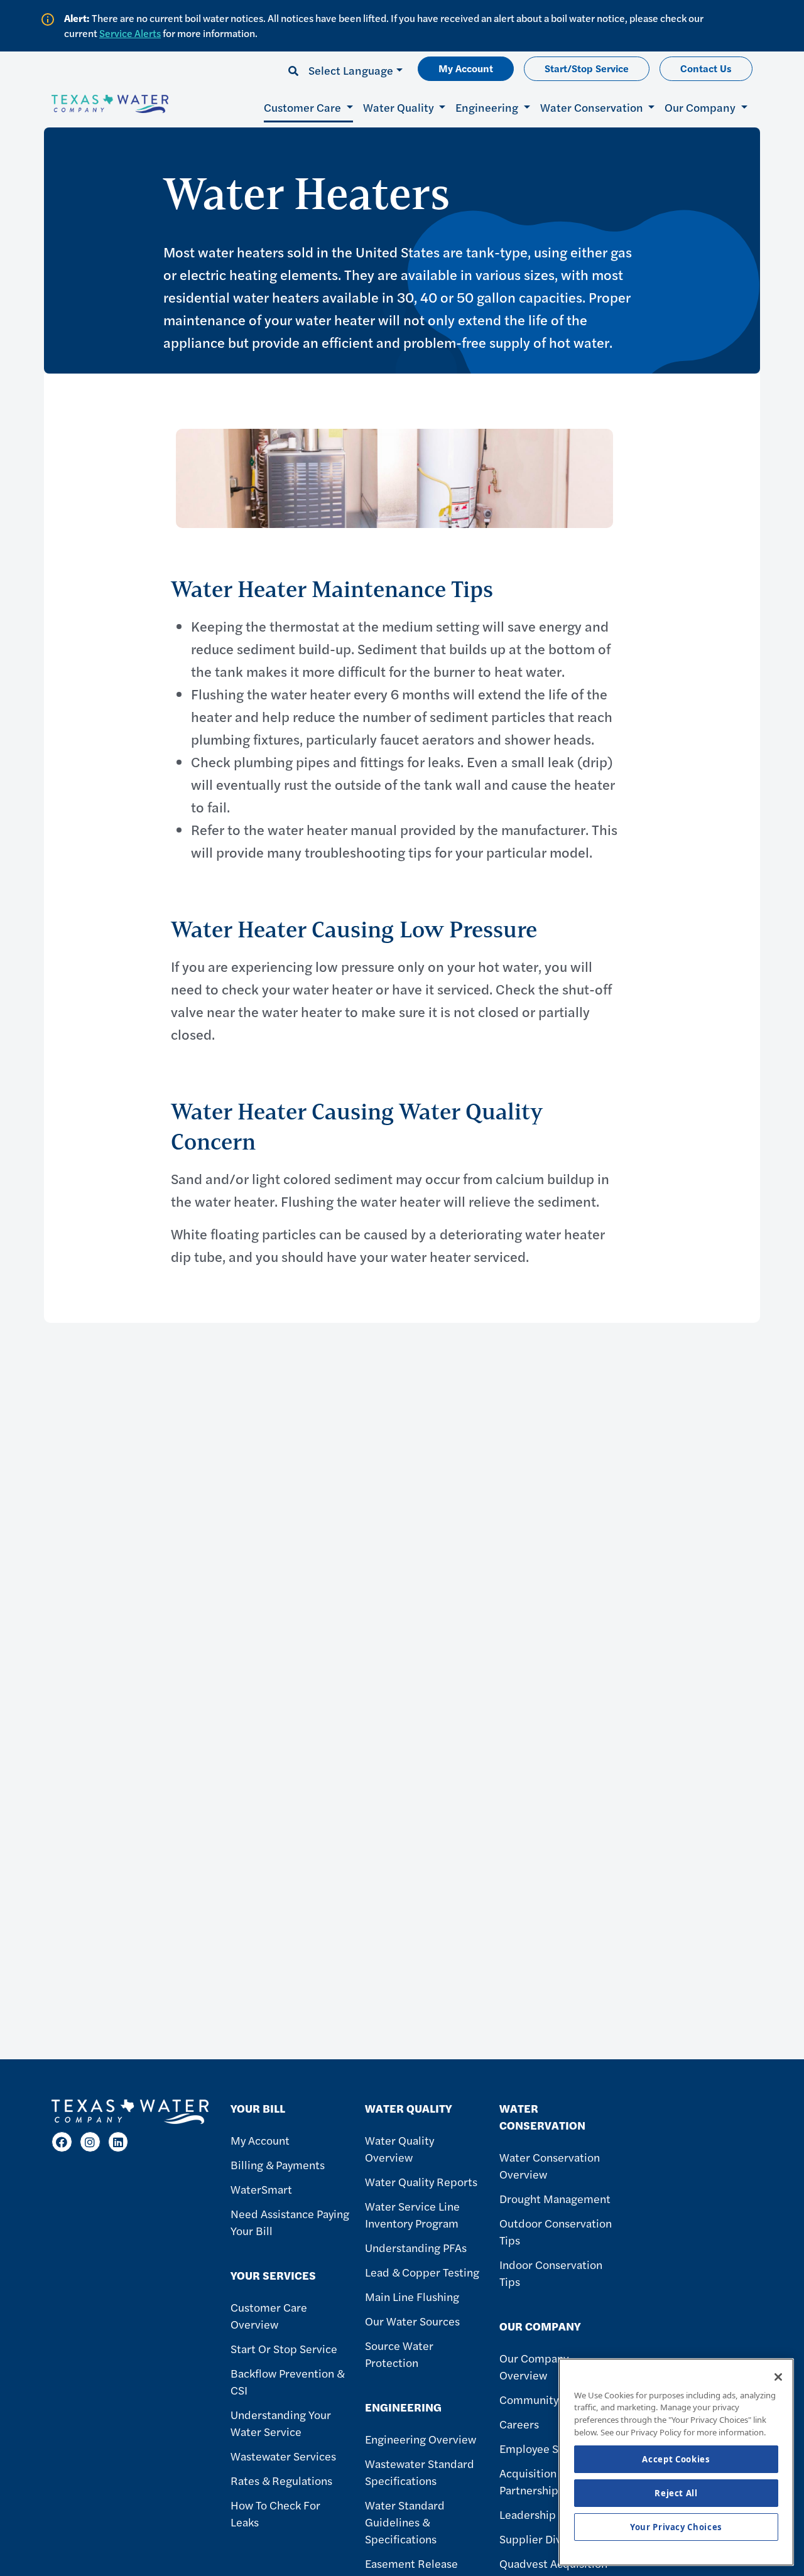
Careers (519, 2424)
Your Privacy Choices (676, 2527)
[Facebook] (62, 2142)
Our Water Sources (412, 2321)
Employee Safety (541, 2448)
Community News (544, 2399)
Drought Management (555, 2198)
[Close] (778, 2377)
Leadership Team (542, 2514)
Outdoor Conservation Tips (556, 2231)
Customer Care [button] (304, 107)
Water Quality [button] (400, 107)
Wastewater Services (283, 2456)
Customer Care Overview (269, 2315)
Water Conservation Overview (550, 2165)
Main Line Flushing (412, 2296)
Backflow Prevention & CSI (287, 2381)
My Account (466, 68)
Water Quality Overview (399, 2148)
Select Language (351, 70)
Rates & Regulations (281, 2480)
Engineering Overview (421, 2439)
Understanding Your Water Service (281, 2423)
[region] (676, 2462)
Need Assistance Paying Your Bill (290, 2222)
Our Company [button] (701, 107)
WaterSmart (261, 2189)
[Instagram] (90, 2142)
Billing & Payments (278, 2164)
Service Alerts (130, 33)
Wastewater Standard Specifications (420, 2472)
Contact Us (706, 68)
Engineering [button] (488, 107)
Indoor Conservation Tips (551, 2273)
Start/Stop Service (587, 68)
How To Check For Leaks (275, 2513)
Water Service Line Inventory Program (412, 2214)
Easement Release (411, 2563)
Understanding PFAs (416, 2247)
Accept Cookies (676, 2459)
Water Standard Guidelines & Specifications (405, 2522)
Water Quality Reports (421, 2181)
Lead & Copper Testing (422, 2272)
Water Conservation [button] (593, 107)
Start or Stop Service (284, 2348)
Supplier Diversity (545, 2539)
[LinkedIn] (118, 2142)
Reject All (676, 2493)
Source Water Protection (399, 2354)
